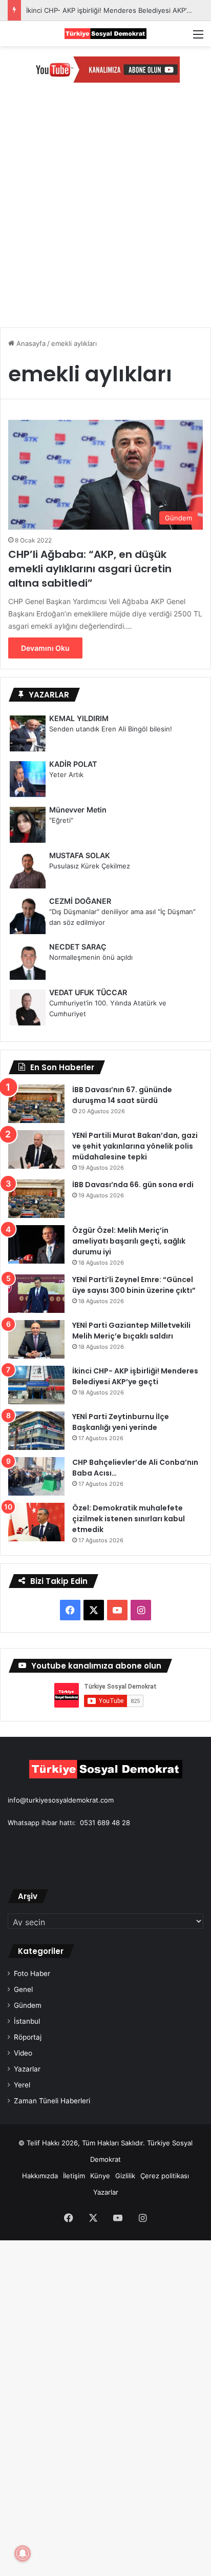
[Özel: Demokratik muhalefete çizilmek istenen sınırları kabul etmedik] (36, 1522)
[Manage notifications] (23, 2553)
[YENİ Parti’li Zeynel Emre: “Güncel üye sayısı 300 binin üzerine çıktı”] (36, 1294)
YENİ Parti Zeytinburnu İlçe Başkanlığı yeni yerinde (121, 1422)
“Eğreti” (61, 820)
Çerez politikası (165, 2176)
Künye (100, 2176)
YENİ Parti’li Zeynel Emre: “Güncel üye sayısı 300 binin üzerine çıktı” (134, 1285)
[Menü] (198, 38)
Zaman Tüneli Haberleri (52, 2101)
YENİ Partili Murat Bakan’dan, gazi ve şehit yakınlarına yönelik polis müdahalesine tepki (135, 1146)
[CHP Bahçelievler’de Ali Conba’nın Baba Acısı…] (36, 1476)
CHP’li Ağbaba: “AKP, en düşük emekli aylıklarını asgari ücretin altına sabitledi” (90, 569)
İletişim (74, 2176)
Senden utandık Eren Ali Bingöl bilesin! (111, 729)
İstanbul (27, 2021)
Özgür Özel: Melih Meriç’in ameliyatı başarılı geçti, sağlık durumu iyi (129, 1241)
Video (23, 2053)
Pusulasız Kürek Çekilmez (90, 866)
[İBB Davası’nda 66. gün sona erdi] (36, 1199)
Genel (23, 1989)
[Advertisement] (105, 214)
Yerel (22, 2085)
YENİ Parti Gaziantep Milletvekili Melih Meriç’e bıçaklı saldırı (131, 1331)
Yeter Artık (66, 774)
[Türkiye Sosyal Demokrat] (105, 34)
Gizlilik (125, 2176)
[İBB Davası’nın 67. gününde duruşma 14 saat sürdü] (36, 1104)
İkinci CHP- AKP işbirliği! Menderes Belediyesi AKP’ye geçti (135, 1376)
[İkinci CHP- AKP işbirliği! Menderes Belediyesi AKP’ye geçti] (36, 1385)
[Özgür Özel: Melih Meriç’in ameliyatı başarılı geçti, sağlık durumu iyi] (36, 1244)
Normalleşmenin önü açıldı (91, 957)
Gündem (28, 2005)
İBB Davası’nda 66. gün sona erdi (133, 1185)
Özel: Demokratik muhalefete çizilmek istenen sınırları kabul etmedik (129, 1519)
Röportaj (28, 2037)
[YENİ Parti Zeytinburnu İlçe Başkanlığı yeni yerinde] (36, 1431)
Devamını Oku (45, 648)
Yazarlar (27, 2069)
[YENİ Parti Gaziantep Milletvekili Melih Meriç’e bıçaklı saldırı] (36, 1339)
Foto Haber (32, 1973)
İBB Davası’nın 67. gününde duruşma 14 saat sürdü (122, 1095)
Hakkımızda (40, 2176)
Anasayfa (30, 343)
